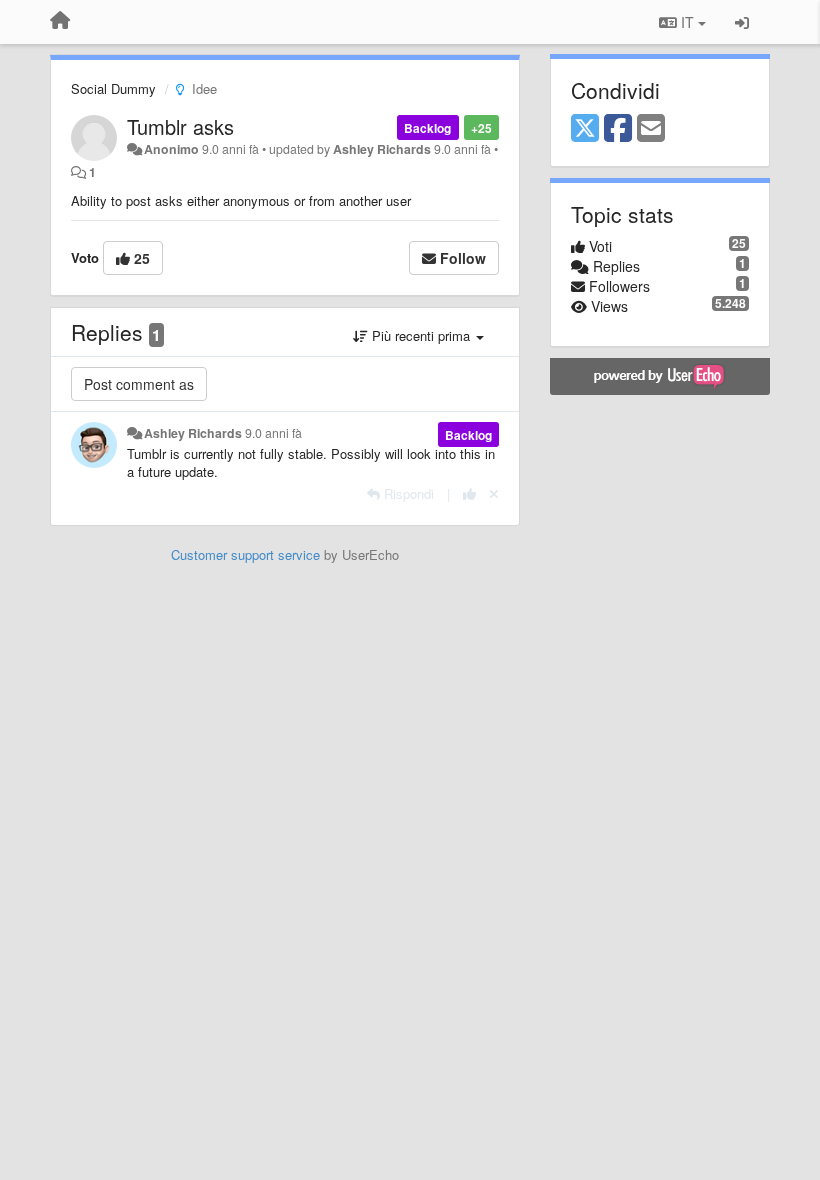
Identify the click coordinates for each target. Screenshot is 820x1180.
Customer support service (245, 554)
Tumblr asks (180, 126)
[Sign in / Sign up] (742, 22)
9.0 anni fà (273, 433)
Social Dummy (113, 88)
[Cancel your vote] (494, 493)
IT (687, 22)
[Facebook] (618, 129)
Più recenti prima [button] (421, 335)
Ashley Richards (382, 149)
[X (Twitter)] (585, 129)
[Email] (651, 129)
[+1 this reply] (469, 493)
